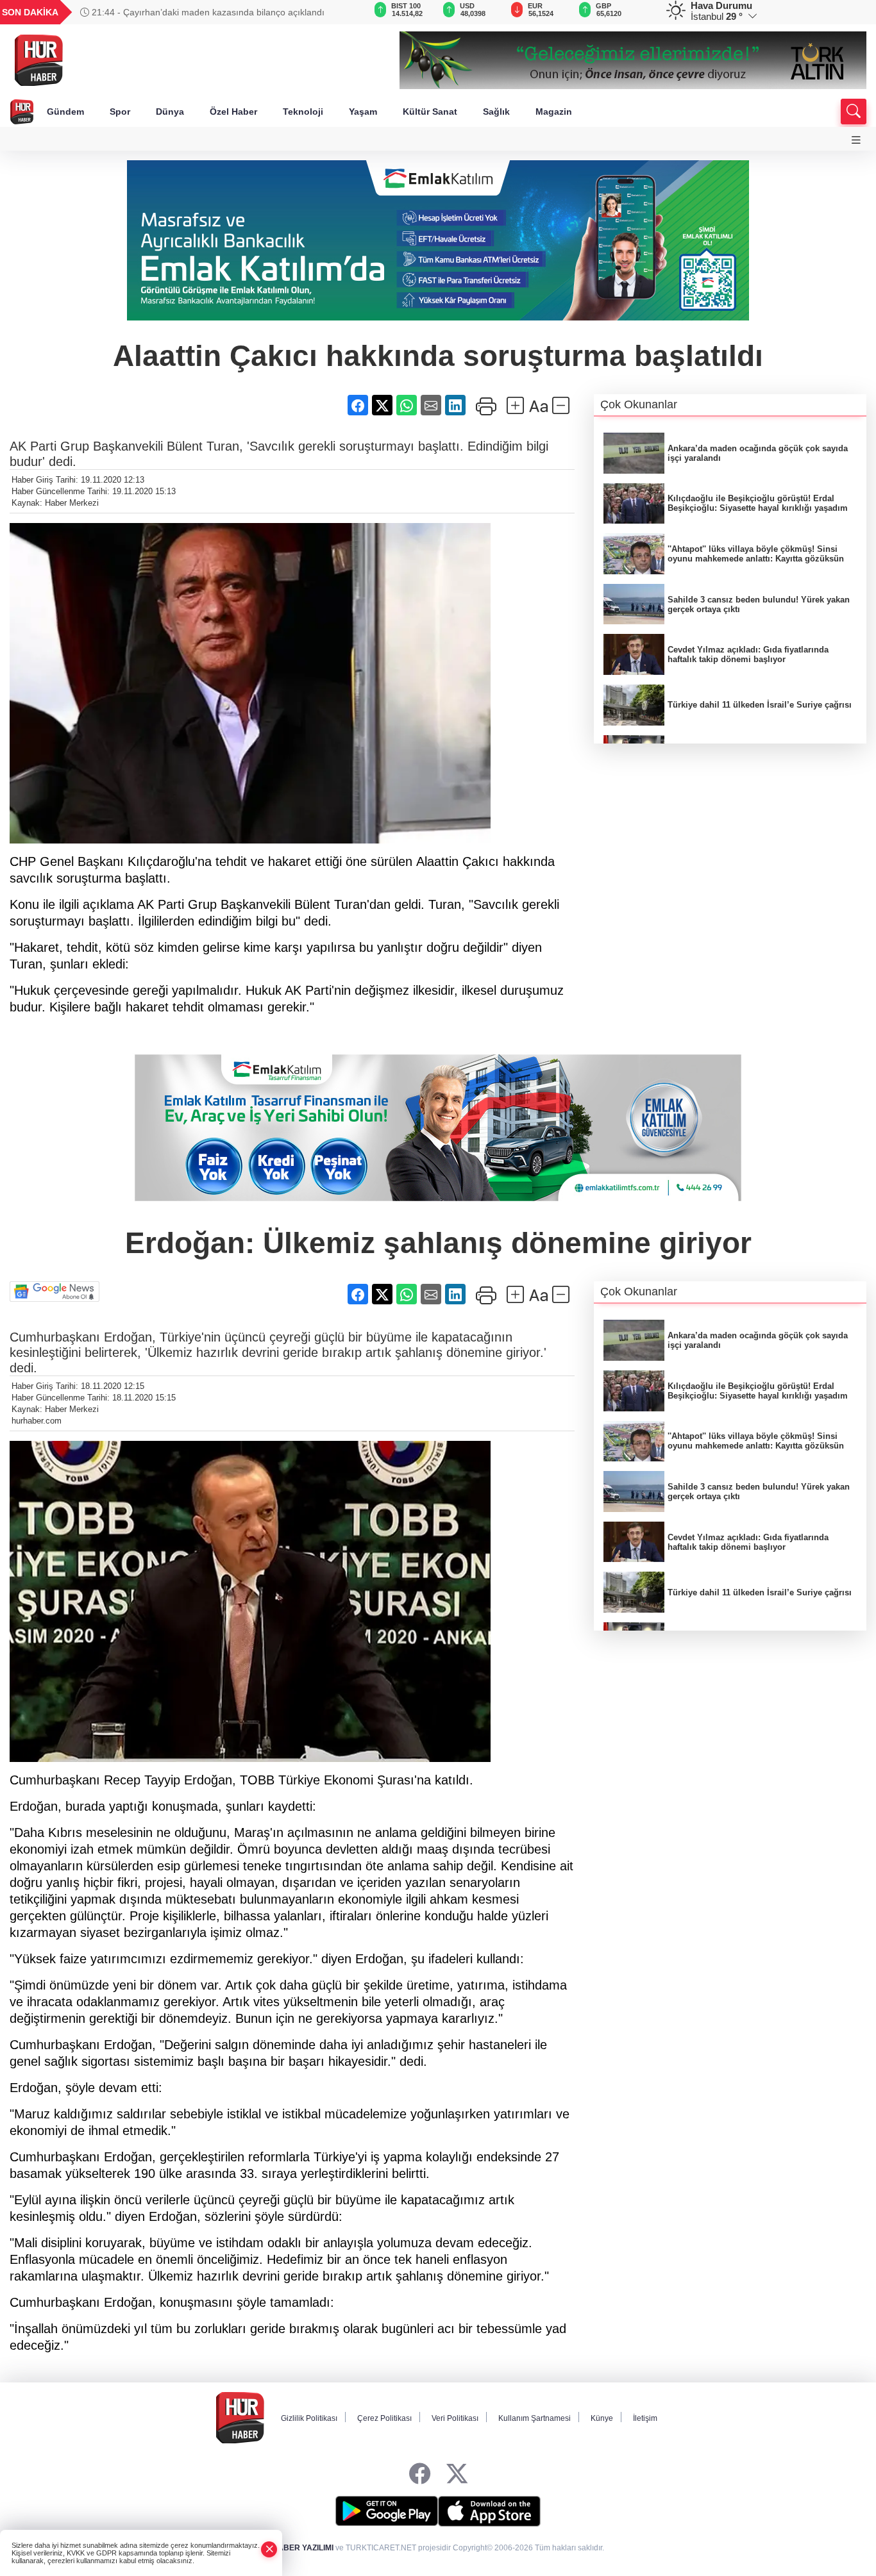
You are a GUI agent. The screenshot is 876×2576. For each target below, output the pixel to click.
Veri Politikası (455, 2418)
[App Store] (489, 2511)
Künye (602, 2418)
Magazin (554, 112)
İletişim (645, 2418)
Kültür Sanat (430, 112)
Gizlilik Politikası (309, 2418)
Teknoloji (303, 112)
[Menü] (856, 140)
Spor (120, 112)
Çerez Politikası (384, 2418)
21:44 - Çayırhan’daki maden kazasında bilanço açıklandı (207, 12)
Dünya (170, 112)
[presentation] (334, 12)
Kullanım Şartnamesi (535, 2418)
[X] (457, 2474)
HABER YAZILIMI (303, 2548)
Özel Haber (233, 112)
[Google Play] (387, 2511)
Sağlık (496, 112)
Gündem (65, 112)
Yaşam (363, 112)
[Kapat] (269, 2549)
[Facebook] (420, 2474)
